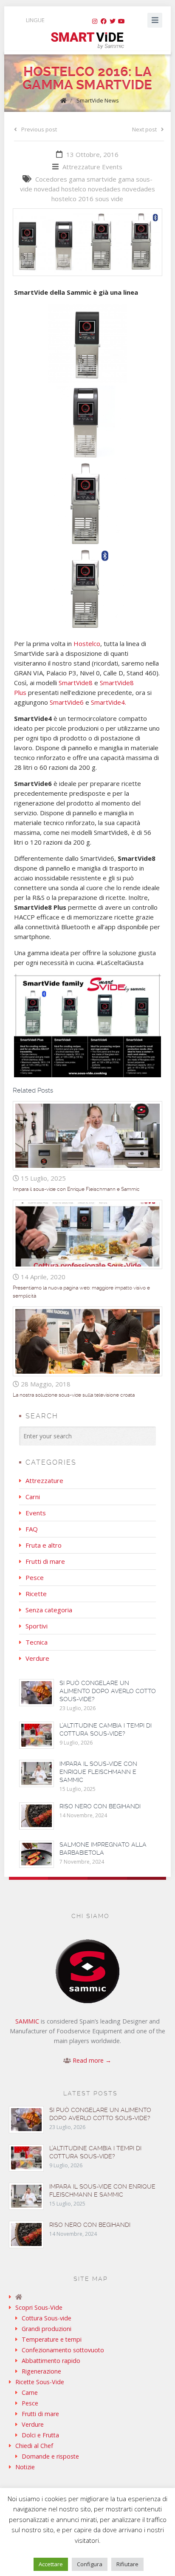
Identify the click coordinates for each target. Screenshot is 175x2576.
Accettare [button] (51, 2564)
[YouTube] (121, 21)
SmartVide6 (67, 702)
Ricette (36, 1594)
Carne (30, 2392)
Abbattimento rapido (51, 2361)
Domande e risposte (50, 2456)
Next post (144, 129)
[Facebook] (104, 21)
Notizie (25, 2467)
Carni (33, 1497)
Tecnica (37, 1642)
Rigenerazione (41, 2371)
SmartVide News (98, 100)
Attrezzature (81, 167)
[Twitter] (113, 21)
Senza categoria (49, 1610)
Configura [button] (90, 2564)
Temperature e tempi (52, 2339)
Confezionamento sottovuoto (63, 2350)
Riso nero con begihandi (100, 1806)
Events (112, 167)
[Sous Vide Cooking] (87, 41)
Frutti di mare (45, 1561)
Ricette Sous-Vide (40, 2382)
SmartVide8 (76, 683)
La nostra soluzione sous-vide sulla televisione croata (74, 1395)
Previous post (39, 129)
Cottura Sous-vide (47, 2318)
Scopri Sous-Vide (39, 2307)
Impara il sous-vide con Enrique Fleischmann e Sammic (76, 1189)
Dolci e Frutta (40, 2435)
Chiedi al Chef (34, 2446)
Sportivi (37, 1626)
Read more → (92, 2060)
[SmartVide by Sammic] (88, 2297)
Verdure (37, 1658)
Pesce (35, 1577)
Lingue (35, 20)
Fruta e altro (44, 1545)
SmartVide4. (109, 702)
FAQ (32, 1529)
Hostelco (87, 643)
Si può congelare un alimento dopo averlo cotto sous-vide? (108, 1691)
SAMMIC (27, 2021)
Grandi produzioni (47, 2329)
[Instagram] (95, 21)
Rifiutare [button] (127, 2564)
